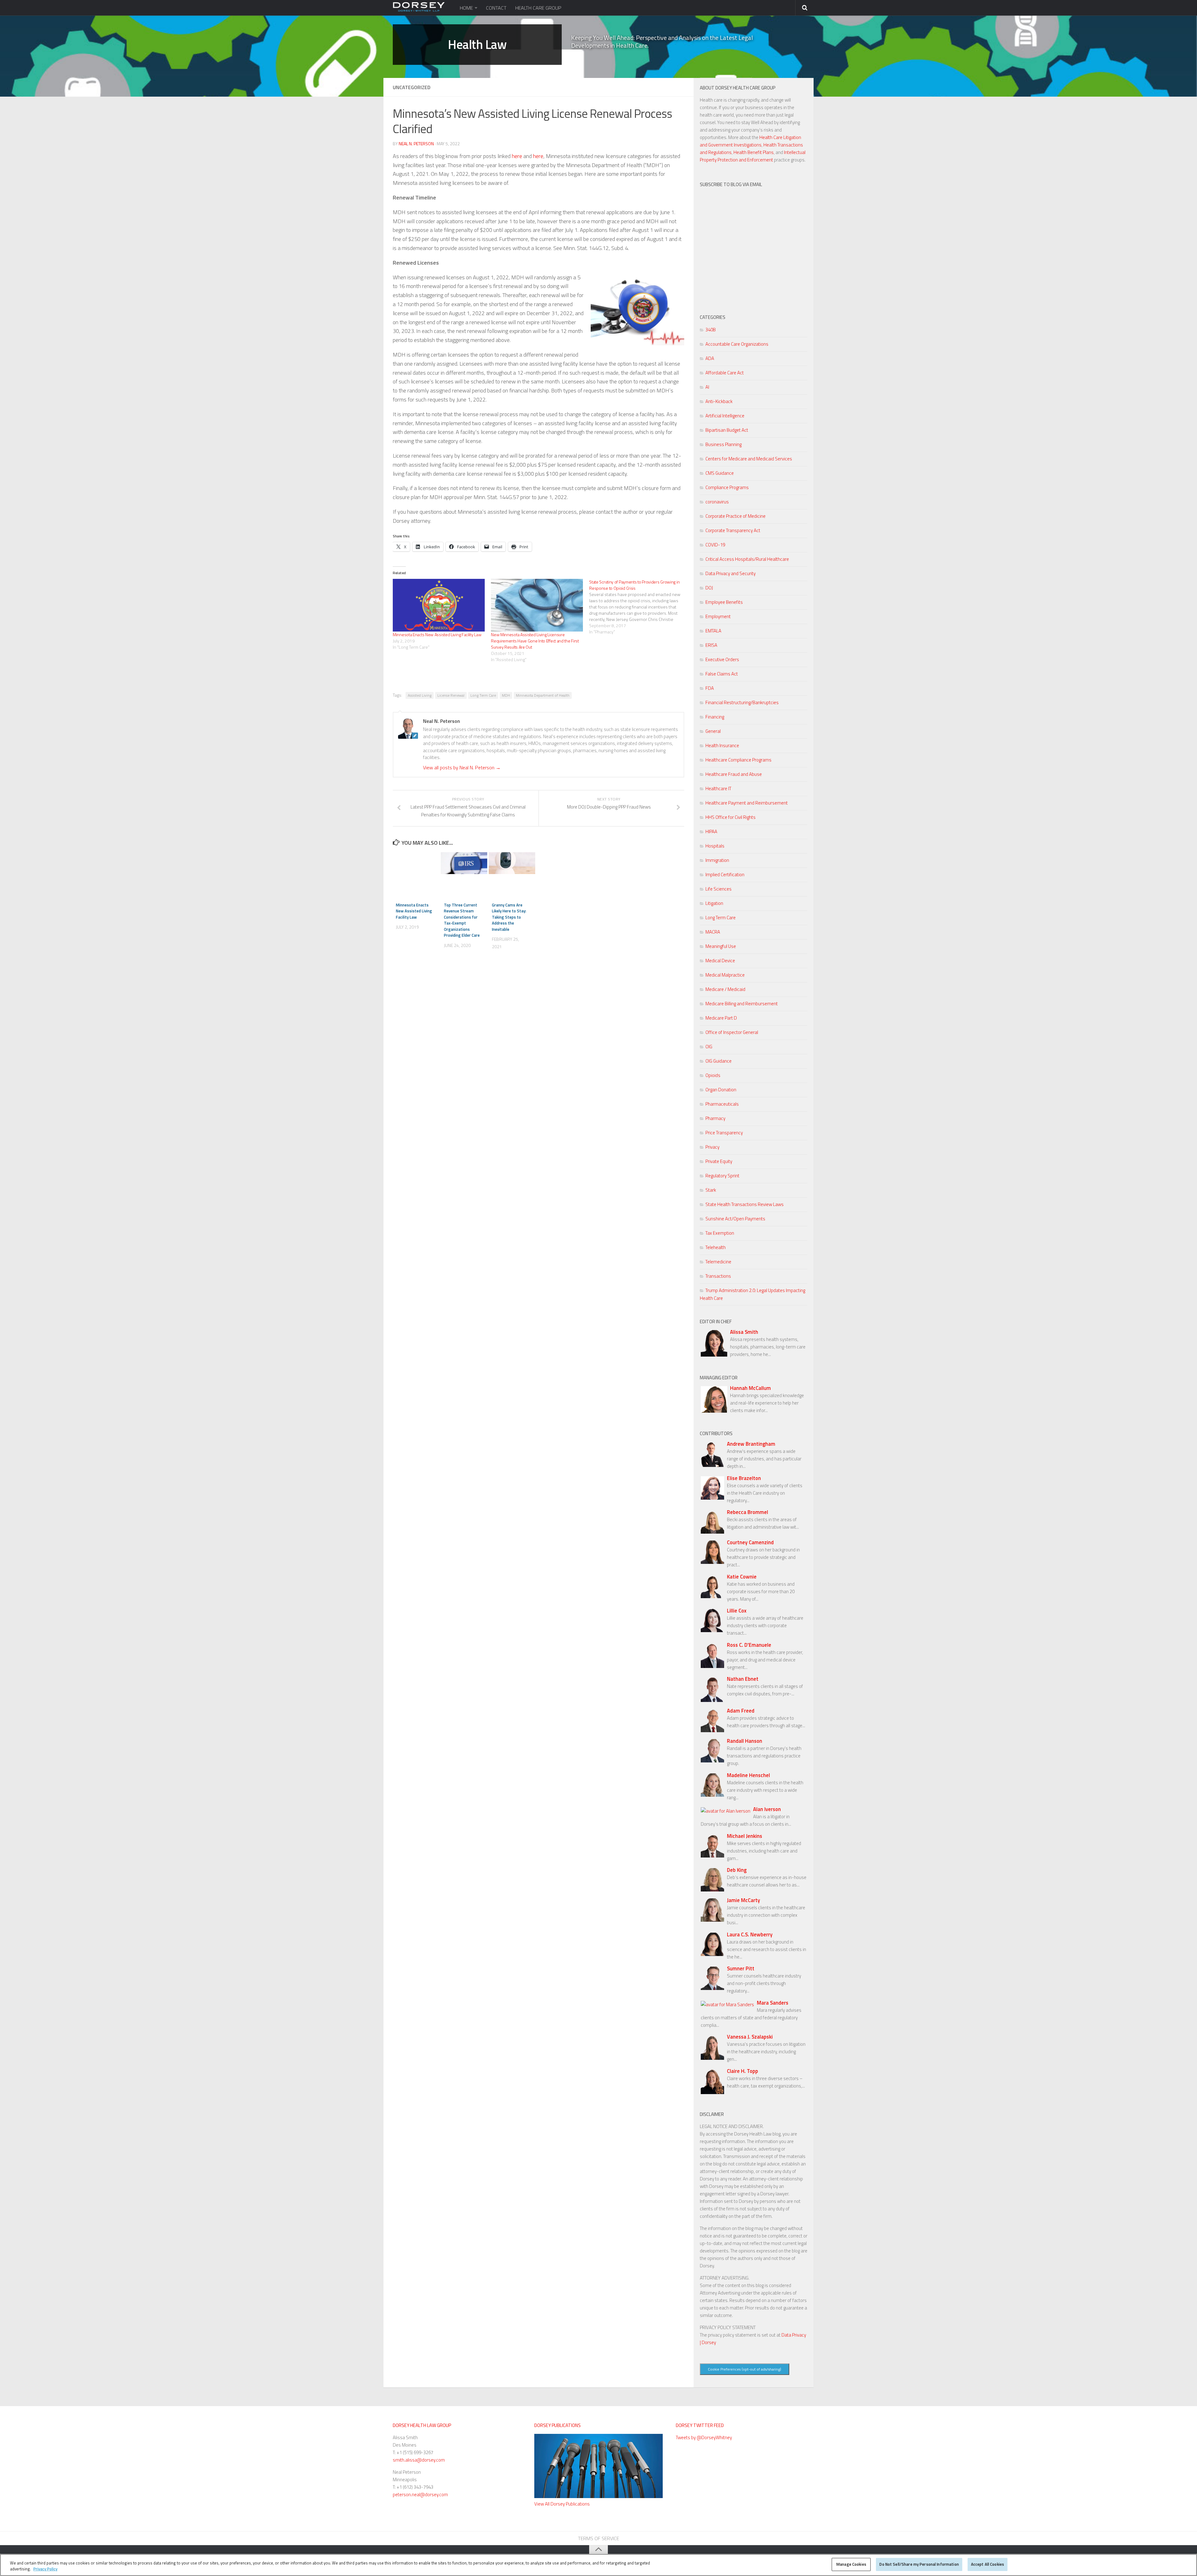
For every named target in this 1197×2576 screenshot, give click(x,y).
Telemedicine (718, 1262)
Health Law (477, 45)
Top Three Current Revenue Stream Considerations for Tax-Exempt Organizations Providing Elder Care (462, 920)
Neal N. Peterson (416, 144)
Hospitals (715, 846)
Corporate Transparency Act (733, 530)
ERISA (711, 645)
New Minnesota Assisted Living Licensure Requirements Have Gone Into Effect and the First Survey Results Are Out (535, 641)
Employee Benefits (724, 602)
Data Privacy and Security (731, 573)
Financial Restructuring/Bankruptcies (742, 702)
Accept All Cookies (988, 2564)
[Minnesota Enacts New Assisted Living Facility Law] (439, 605)
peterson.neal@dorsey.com (420, 2494)
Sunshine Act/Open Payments (735, 1219)
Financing (715, 717)
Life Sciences (719, 889)
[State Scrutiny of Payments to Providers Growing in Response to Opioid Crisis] (638, 607)
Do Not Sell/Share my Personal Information (919, 2564)
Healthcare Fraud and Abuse (734, 774)
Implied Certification (725, 875)
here (518, 156)
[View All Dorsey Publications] (598, 2496)
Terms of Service (598, 2538)
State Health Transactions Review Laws (745, 1204)
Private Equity (719, 1161)
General (713, 731)
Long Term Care (483, 695)
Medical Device (720, 961)
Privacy (712, 1147)
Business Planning (723, 444)
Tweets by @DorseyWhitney (704, 2437)
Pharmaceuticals (722, 1104)
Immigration (717, 860)
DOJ (709, 588)
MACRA (713, 932)
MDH (506, 695)
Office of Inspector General (732, 1032)
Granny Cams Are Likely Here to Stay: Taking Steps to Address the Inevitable (509, 917)
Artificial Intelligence (725, 416)
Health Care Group (538, 8)
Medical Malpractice (725, 975)
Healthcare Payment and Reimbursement (747, 803)
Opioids (713, 1075)
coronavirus (717, 502)
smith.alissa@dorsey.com (419, 2460)
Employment (718, 616)
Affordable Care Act (725, 373)
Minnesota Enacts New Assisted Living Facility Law (437, 634)
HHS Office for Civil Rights (731, 817)
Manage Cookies (851, 2564)
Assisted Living (420, 695)
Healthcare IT (718, 788)
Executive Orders (722, 659)
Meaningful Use (721, 946)
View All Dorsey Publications (562, 2504)
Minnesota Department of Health (543, 695)
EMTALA (713, 631)
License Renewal (451, 695)
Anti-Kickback (719, 401)
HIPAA (711, 831)
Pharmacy (715, 1118)
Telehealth (716, 1247)
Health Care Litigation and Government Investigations (750, 141)
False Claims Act (722, 674)
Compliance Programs (727, 487)
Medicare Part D (721, 1018)
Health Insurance (722, 745)
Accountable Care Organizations (737, 344)
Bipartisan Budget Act (727, 430)
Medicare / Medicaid (725, 989)
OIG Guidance (719, 1061)
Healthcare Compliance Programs (738, 760)
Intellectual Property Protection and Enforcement (753, 156)
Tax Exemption (720, 1233)
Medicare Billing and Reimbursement (742, 1004)
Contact (496, 8)
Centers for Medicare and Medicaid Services (749, 459)
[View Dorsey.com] (419, 10)
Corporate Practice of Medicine (736, 516)
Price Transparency (724, 1133)
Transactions (718, 1276)
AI (707, 387)
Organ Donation (721, 1090)
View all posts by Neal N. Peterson (462, 767)
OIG (709, 1047)
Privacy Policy (45, 2569)
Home (466, 8)
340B (711, 330)
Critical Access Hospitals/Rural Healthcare (747, 559)
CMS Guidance (720, 473)
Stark (711, 1190)
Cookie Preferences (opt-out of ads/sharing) (745, 2369)
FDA (710, 688)
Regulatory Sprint (722, 1176)
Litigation (714, 903)
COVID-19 (715, 545)
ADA (710, 358)
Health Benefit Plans (754, 152)
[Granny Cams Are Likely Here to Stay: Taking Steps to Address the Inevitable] (512, 863)
